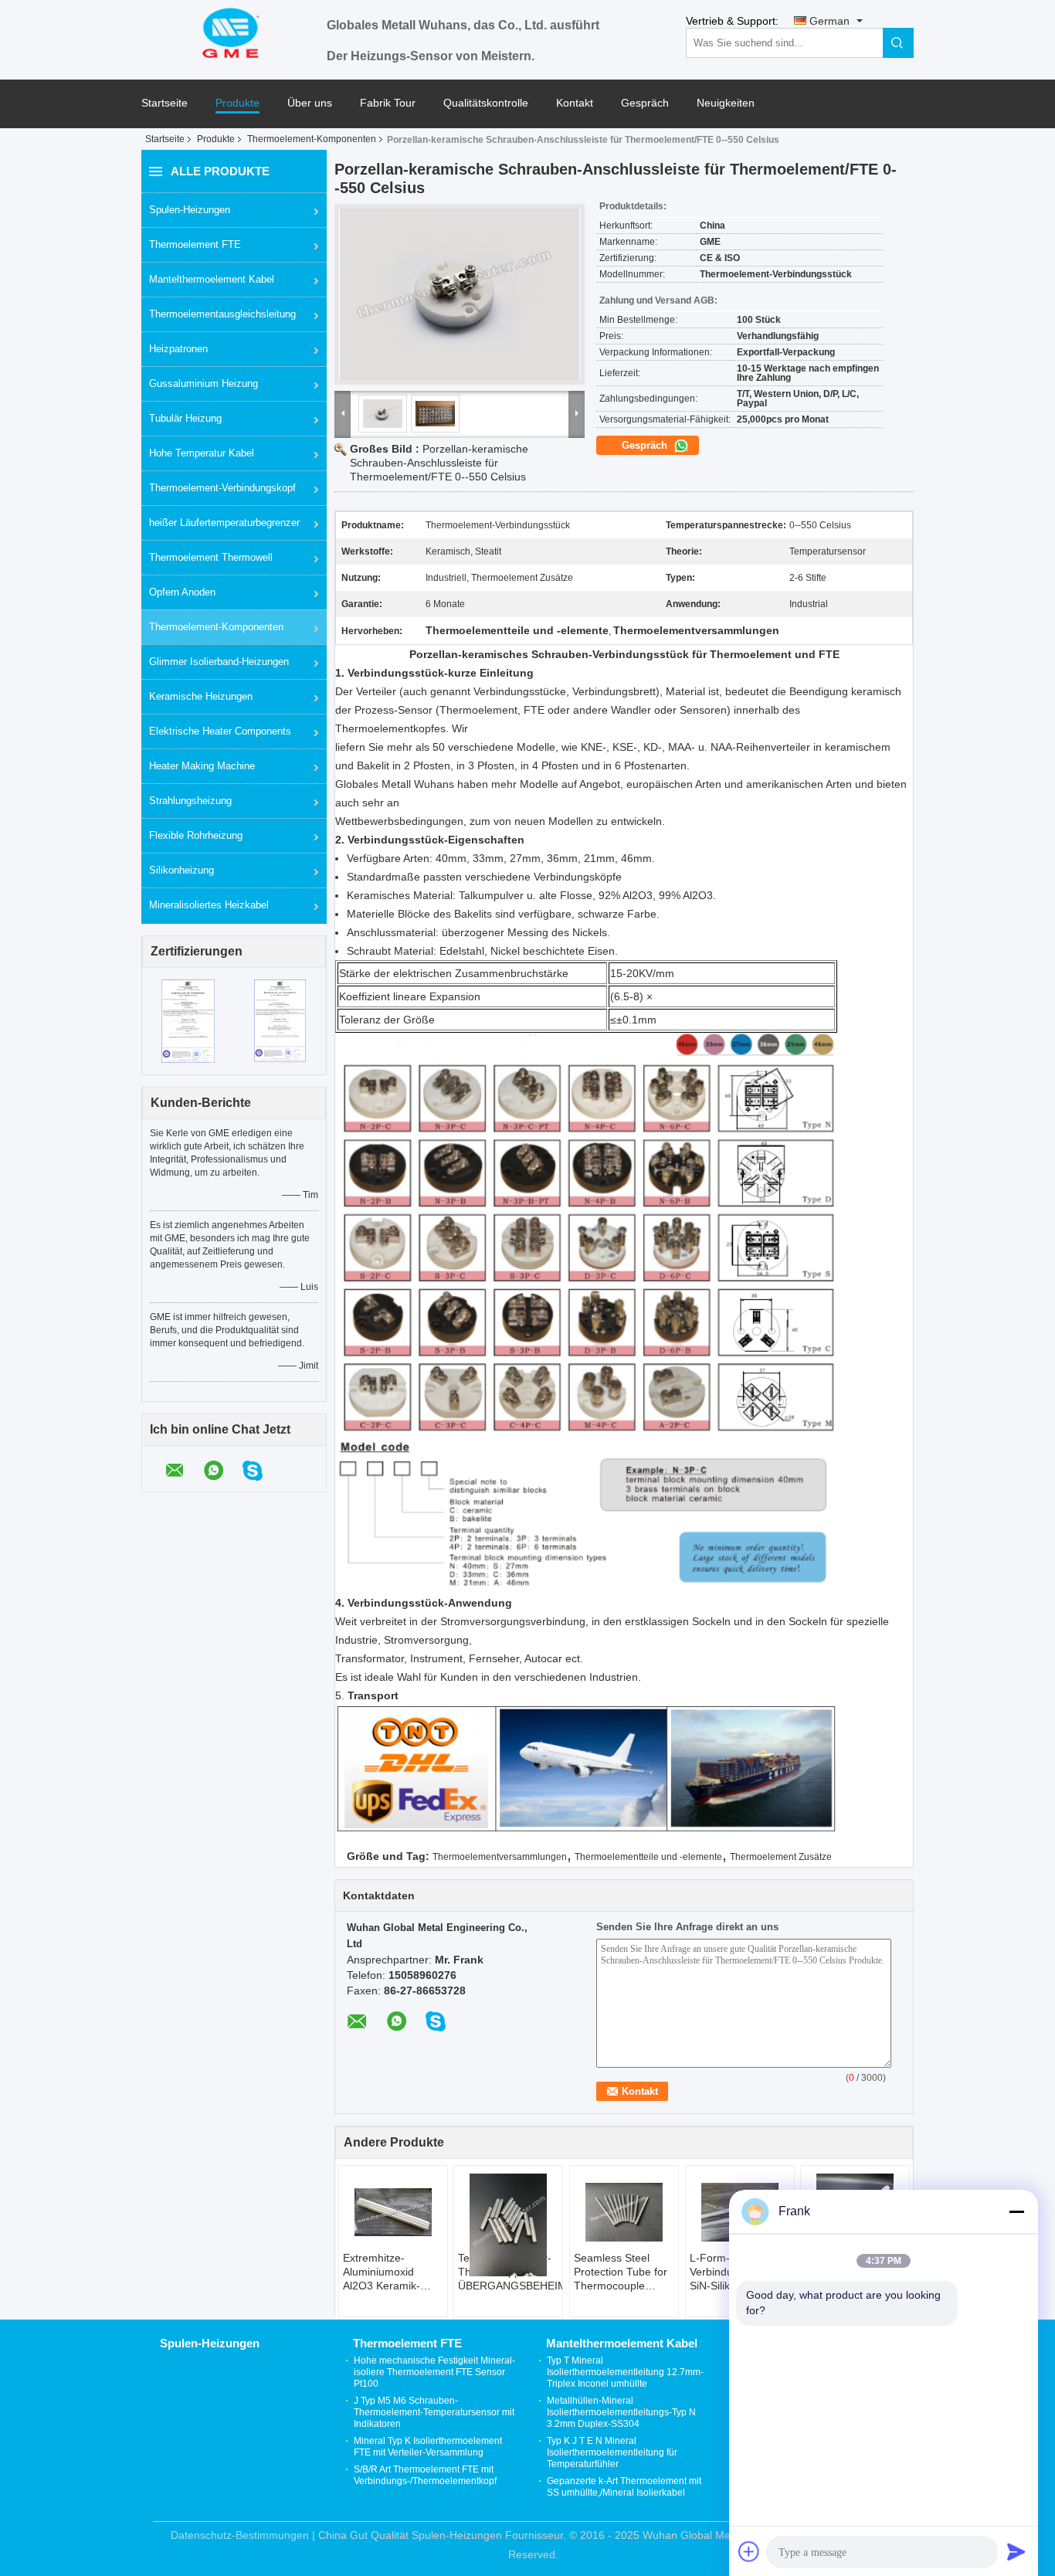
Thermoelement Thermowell (211, 557)
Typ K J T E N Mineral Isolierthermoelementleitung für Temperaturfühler (612, 2452)
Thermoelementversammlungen (500, 1857)
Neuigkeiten (726, 103)
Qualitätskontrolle (486, 103)
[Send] (1016, 2551)
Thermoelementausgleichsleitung (222, 314)
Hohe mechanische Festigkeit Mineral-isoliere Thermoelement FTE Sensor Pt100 (434, 2372)
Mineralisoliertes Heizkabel (209, 905)
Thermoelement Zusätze (781, 1857)
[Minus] (1016, 2211)
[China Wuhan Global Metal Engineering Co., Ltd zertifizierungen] (188, 1020)
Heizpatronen (178, 349)
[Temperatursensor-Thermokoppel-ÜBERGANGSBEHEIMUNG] (508, 2225)
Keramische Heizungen (201, 696)
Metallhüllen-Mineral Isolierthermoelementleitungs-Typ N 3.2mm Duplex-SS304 (621, 2412)
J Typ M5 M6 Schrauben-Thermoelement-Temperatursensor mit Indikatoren (434, 2412)
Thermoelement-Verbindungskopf (222, 488)
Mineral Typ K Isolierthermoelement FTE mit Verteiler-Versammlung (428, 2447)
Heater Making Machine (202, 766)
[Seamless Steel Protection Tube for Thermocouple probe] (624, 2212)
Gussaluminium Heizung (204, 384)
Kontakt (575, 103)
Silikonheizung (181, 870)
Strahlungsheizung (190, 801)
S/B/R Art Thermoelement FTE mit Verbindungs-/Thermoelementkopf (425, 2475)
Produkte (237, 103)
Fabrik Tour (388, 103)
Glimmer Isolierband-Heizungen (219, 662)
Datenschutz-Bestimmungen (240, 2535)
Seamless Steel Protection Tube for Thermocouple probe (621, 2272)
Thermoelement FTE (195, 244)
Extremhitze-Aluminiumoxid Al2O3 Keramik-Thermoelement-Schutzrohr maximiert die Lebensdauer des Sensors (386, 2272)
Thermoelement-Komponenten (312, 139)
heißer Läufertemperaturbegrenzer (224, 523)
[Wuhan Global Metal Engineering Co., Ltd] (234, 32)
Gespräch (645, 103)
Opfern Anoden (182, 592)
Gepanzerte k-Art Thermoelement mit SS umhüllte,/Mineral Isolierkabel (624, 2487)
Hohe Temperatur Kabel (202, 453)
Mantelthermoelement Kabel (212, 279)
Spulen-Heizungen (190, 210)
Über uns (310, 103)
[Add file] (749, 2551)
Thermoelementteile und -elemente (648, 1857)
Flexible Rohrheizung (196, 835)
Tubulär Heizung (185, 418)
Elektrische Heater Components (220, 731)
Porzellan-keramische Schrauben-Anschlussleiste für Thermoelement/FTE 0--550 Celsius (439, 463)
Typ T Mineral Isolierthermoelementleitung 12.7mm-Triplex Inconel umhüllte (625, 2372)
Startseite (165, 103)
